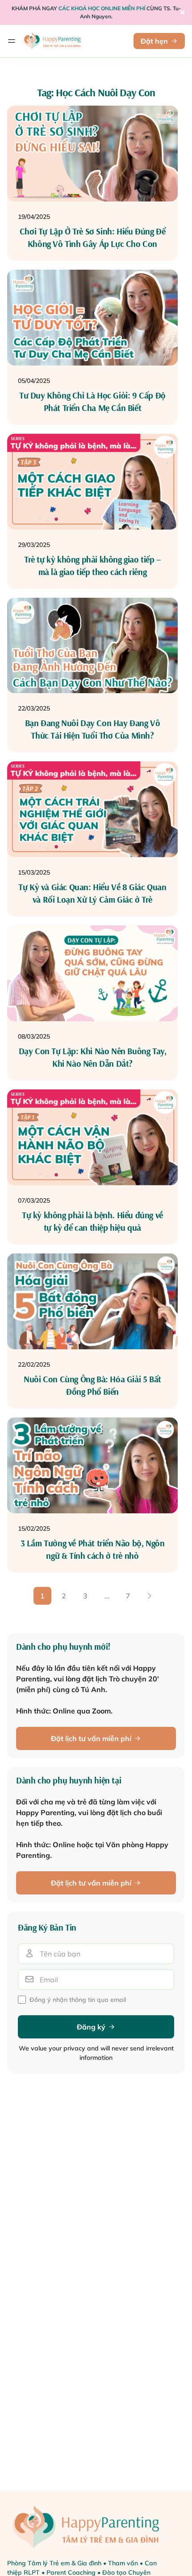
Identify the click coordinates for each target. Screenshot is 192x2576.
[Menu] (12, 41)
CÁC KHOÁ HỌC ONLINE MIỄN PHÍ (102, 8)
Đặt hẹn (154, 41)
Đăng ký (91, 2027)
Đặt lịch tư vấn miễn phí (91, 1738)
